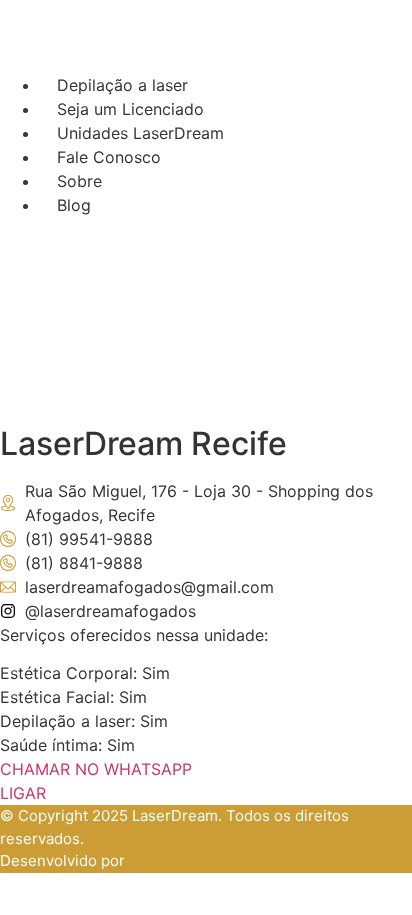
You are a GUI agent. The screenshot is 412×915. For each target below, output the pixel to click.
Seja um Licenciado (130, 109)
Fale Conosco (109, 157)
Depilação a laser (122, 85)
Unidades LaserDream (140, 133)
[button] (392, 237)
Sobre (79, 181)
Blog (74, 205)
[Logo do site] (206, 61)
